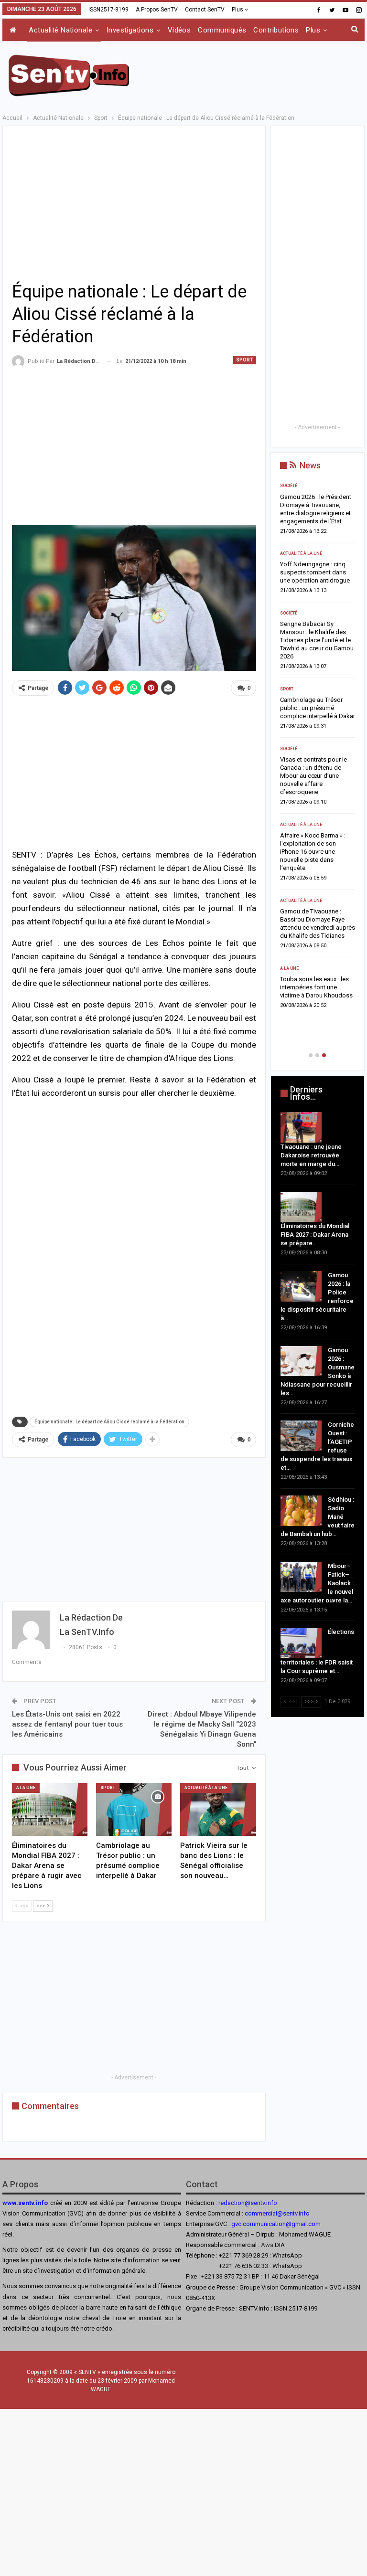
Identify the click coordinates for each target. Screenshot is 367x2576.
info (304, 2213)
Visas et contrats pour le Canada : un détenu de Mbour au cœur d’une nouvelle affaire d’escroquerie (313, 776)
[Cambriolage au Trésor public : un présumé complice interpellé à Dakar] (134, 1809)
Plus (238, 10)
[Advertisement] (253, 74)
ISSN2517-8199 (108, 10)
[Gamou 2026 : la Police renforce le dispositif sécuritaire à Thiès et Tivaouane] (301, 1286)
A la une (26, 1788)
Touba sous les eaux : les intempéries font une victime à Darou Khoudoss (316, 987)
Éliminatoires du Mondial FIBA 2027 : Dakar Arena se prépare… (315, 1235)
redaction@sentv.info (248, 2203)
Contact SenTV (205, 10)
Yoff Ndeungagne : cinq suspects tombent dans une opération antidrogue (315, 572)
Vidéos (179, 30)
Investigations (130, 30)
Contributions (276, 30)
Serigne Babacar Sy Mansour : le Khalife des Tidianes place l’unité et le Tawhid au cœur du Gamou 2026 (317, 640)
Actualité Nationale (60, 30)
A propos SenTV (157, 10)
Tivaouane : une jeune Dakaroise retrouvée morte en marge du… (311, 1155)
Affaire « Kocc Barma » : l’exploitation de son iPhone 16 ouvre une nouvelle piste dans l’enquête (313, 852)
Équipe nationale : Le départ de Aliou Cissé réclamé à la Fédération (109, 1422)
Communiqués (222, 30)
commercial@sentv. (272, 2213)
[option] (318, 748)
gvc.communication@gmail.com (276, 2224)
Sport (245, 360)
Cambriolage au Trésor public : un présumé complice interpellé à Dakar (318, 708)
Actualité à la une (206, 1788)
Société (289, 486)
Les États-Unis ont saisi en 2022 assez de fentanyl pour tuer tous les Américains (67, 1724)
